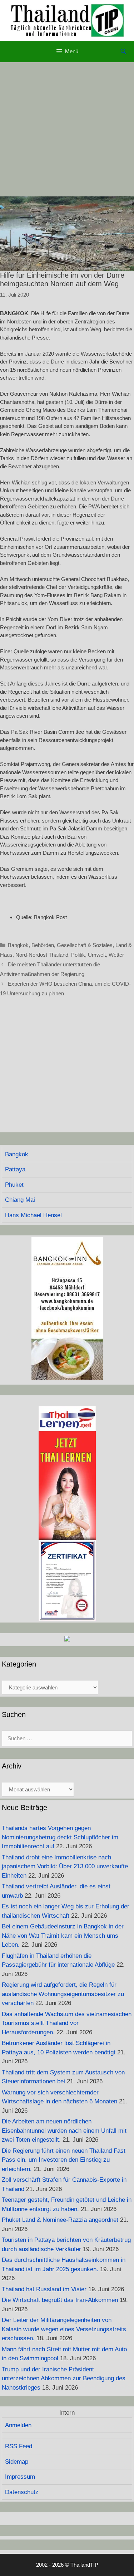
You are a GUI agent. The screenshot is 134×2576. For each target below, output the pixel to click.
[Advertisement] (67, 129)
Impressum (20, 2477)
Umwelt (97, 955)
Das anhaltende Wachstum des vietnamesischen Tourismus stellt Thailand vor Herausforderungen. (67, 2023)
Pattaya (15, 1169)
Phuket (14, 1185)
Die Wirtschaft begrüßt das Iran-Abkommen (60, 2300)
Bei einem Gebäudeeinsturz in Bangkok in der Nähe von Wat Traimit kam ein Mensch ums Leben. (63, 1936)
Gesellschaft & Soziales (85, 945)
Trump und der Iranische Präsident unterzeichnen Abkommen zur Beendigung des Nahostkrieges (64, 2379)
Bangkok (18, 945)
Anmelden (18, 2425)
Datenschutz (22, 2492)
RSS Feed (19, 2446)
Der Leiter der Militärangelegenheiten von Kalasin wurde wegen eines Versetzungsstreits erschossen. (64, 2329)
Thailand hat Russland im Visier (44, 2289)
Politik (78, 955)
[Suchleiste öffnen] (123, 52)
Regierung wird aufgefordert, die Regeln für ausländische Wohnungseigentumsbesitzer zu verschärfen (63, 1994)
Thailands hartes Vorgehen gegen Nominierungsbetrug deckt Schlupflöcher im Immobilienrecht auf (60, 1837)
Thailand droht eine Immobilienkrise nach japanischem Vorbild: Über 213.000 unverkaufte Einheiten (65, 1867)
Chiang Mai (20, 1200)
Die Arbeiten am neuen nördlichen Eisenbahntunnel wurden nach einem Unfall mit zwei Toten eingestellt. (64, 2131)
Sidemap (17, 2462)
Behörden (43, 945)
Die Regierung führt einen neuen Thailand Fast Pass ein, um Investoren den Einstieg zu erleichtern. (64, 2160)
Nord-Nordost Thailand (42, 955)
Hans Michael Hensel (33, 1215)
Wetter (116, 955)
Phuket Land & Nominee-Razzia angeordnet (60, 2220)
